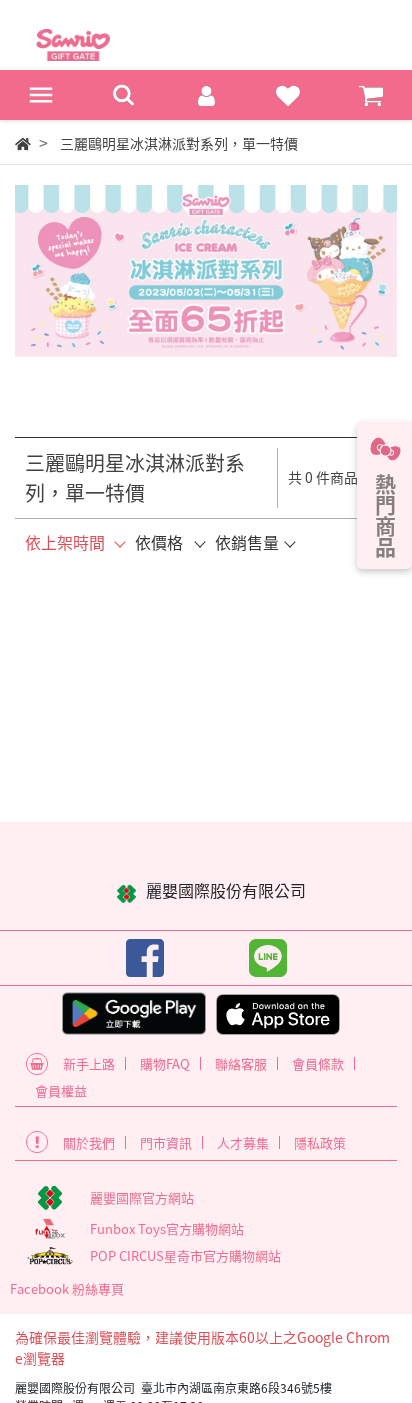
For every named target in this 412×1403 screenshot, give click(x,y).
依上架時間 (65, 542)
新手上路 (89, 1063)
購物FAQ (165, 1063)
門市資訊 (166, 1142)
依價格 (159, 542)
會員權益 (61, 1090)
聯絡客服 (241, 1063)
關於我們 (89, 1142)
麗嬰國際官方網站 (142, 1197)
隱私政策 (320, 1142)
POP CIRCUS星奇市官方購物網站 (185, 1255)
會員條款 (318, 1063)
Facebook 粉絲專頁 (67, 1288)
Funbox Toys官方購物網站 (167, 1228)
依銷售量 (247, 542)
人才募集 (243, 1142)
